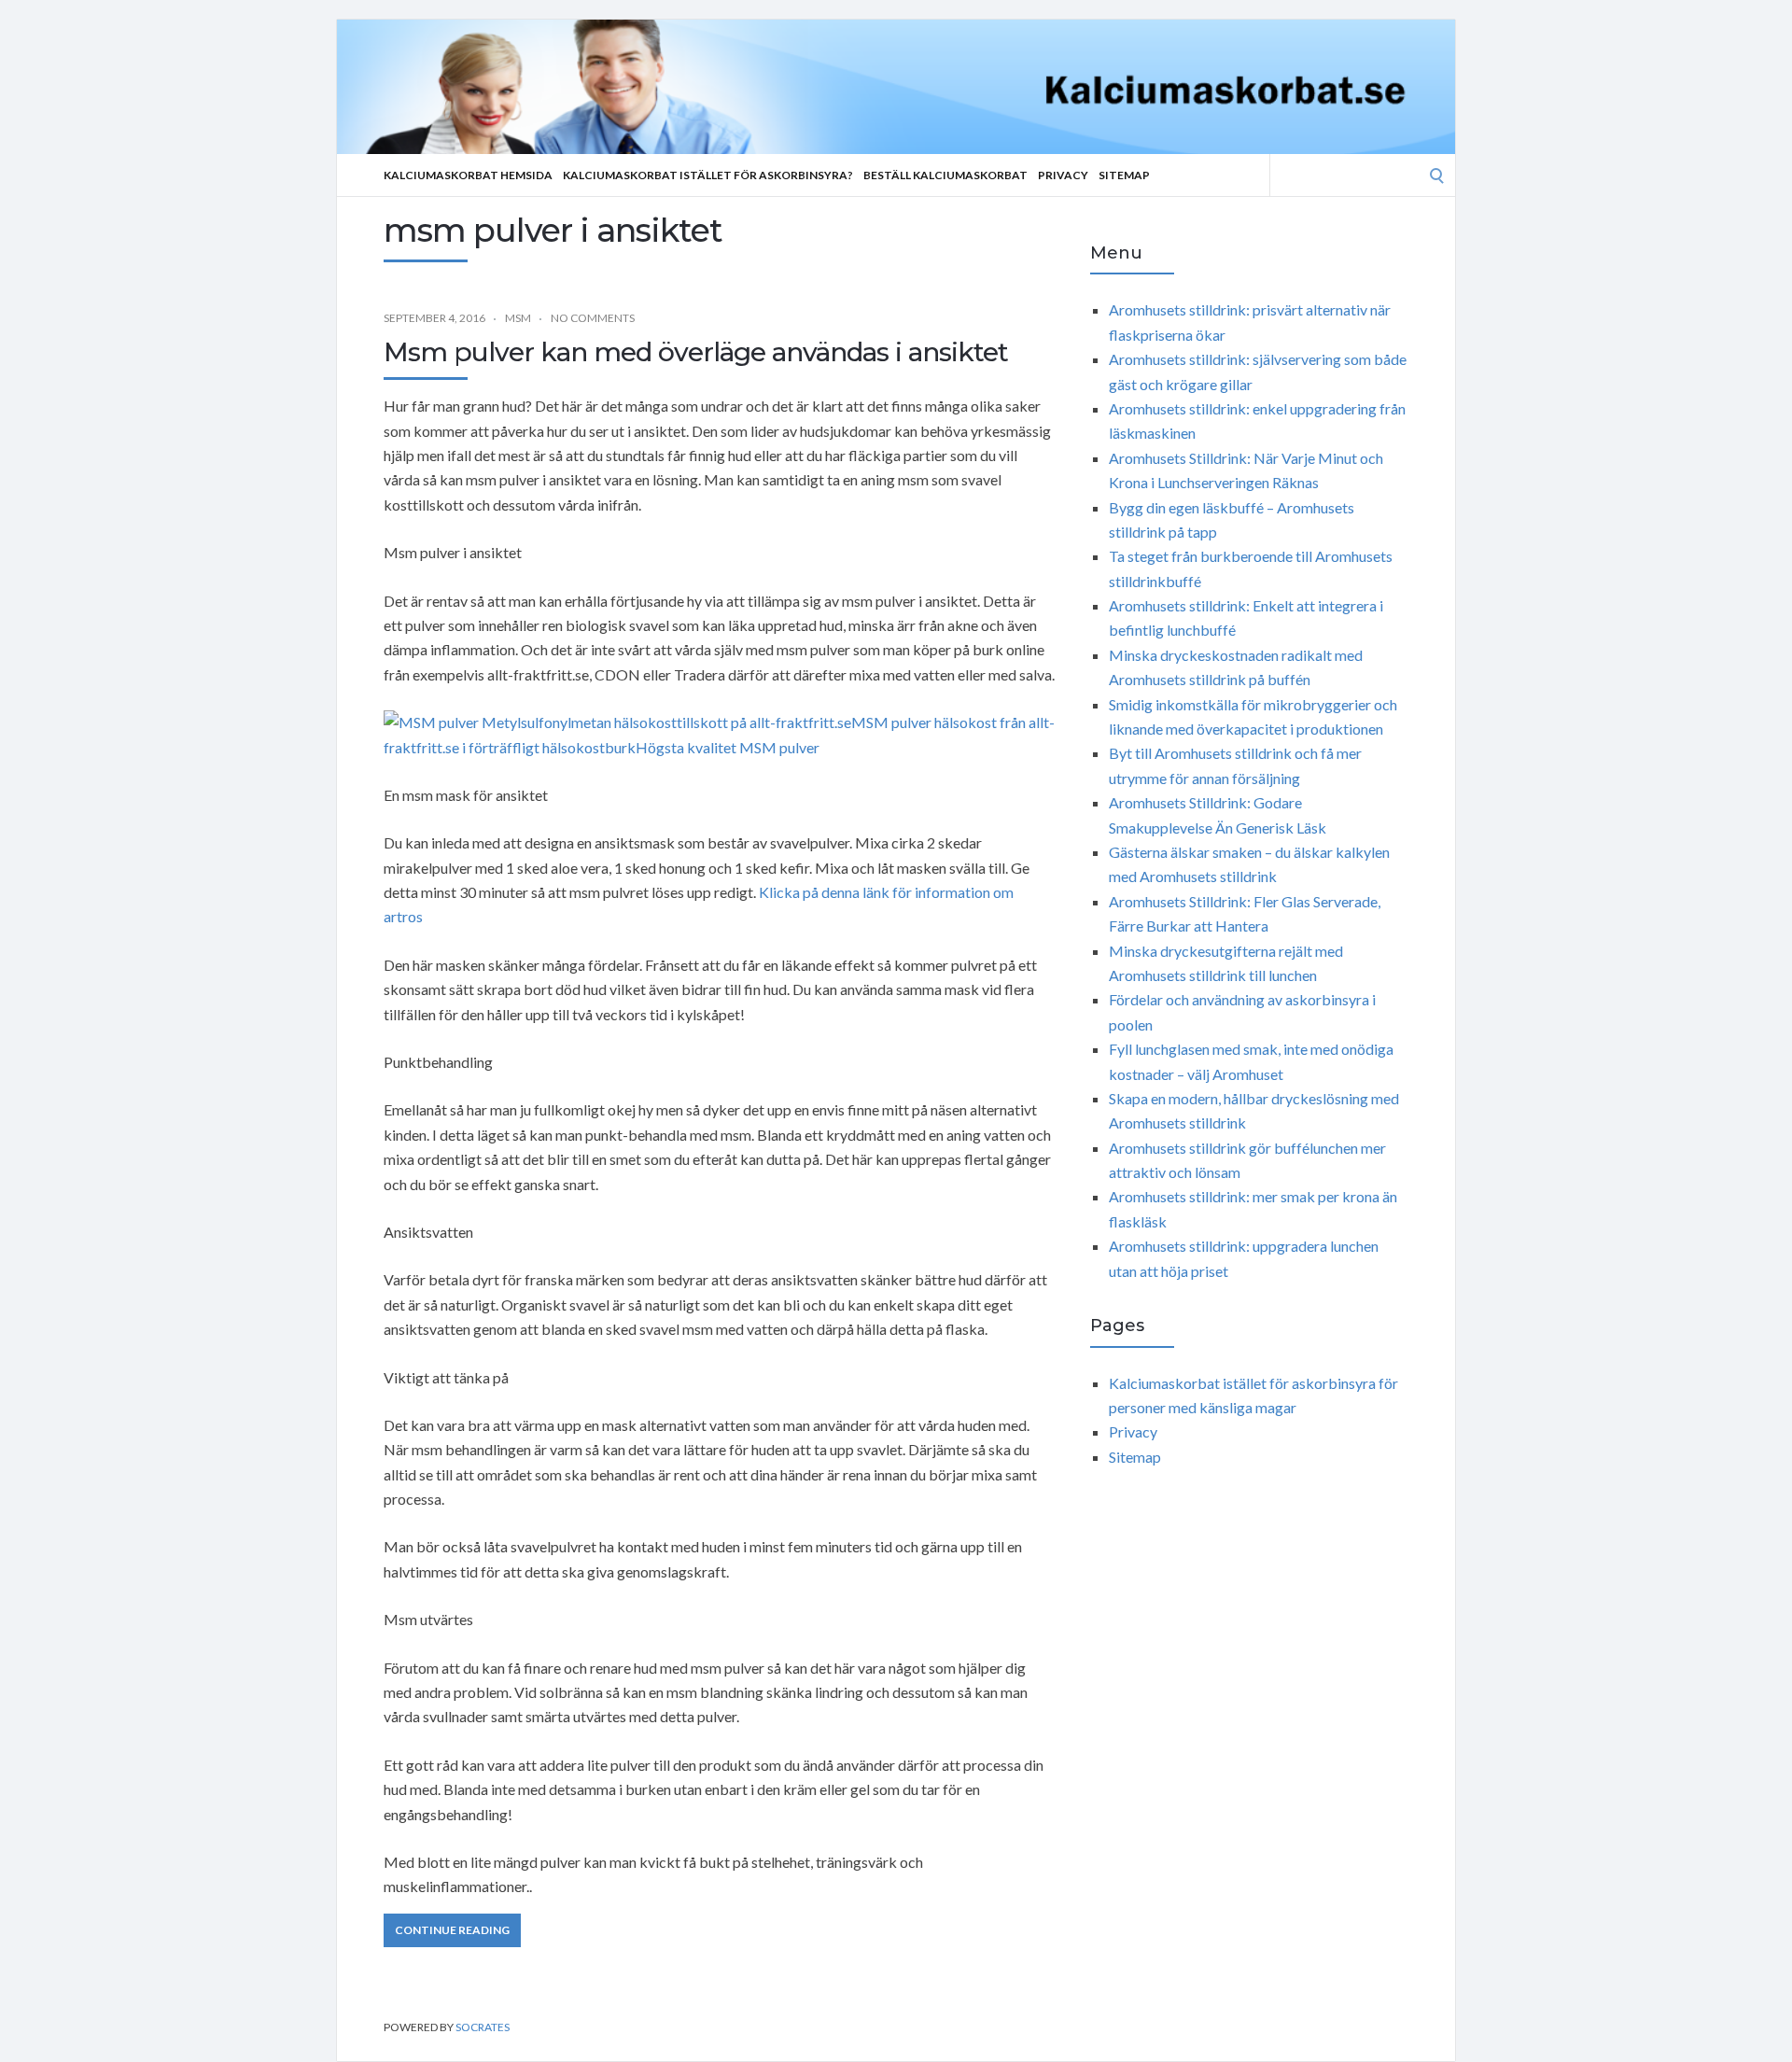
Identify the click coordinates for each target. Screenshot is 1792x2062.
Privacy (1063, 175)
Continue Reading (452, 1930)
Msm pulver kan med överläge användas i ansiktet (696, 352)
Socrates (483, 2027)
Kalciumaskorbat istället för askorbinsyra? (708, 175)
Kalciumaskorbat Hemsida (468, 175)
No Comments (593, 318)
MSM (518, 318)
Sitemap (1124, 175)
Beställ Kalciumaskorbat (945, 175)
